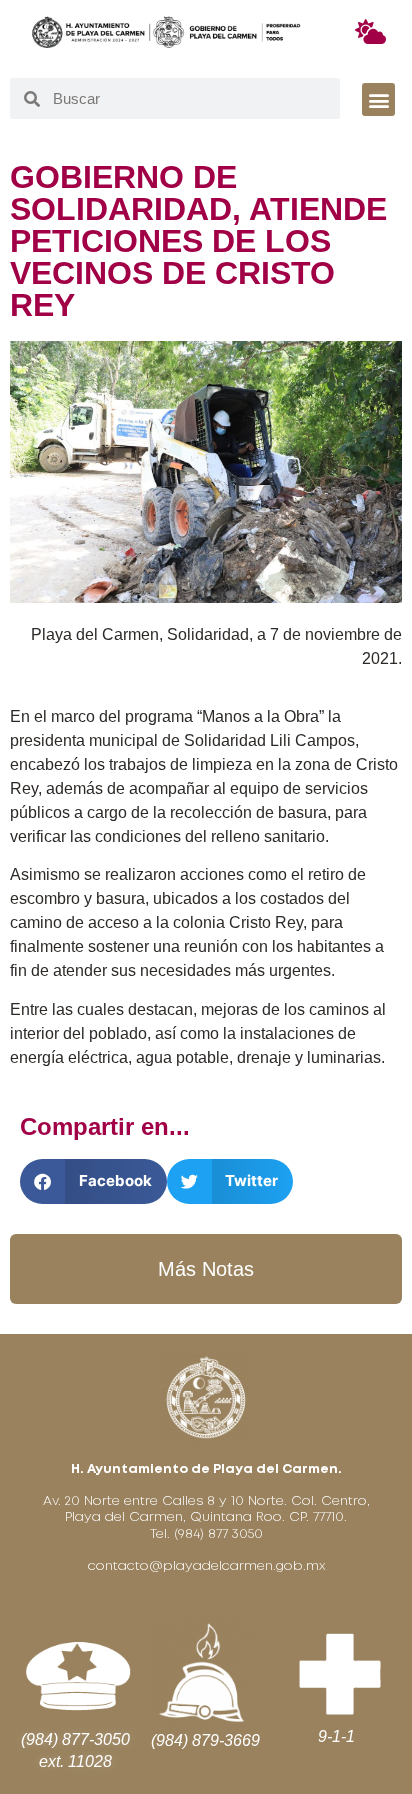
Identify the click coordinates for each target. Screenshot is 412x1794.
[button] (378, 99)
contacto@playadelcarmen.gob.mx (206, 1566)
